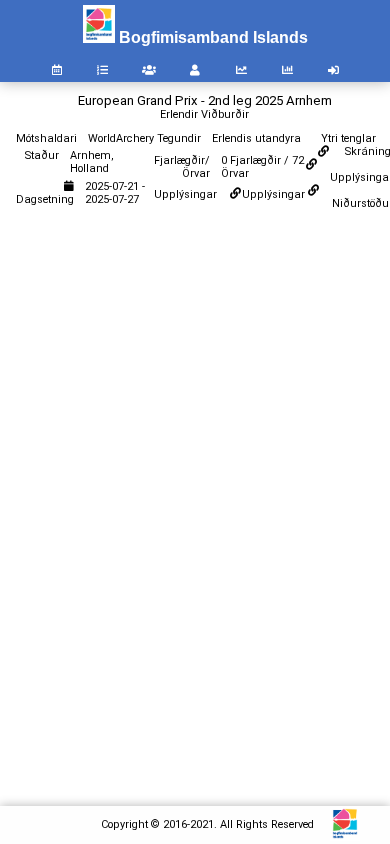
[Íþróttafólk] (195, 70)
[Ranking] (241, 70)
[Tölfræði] (287, 70)
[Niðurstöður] (103, 70)
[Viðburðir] (57, 70)
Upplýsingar (273, 194)
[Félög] (149, 70)
